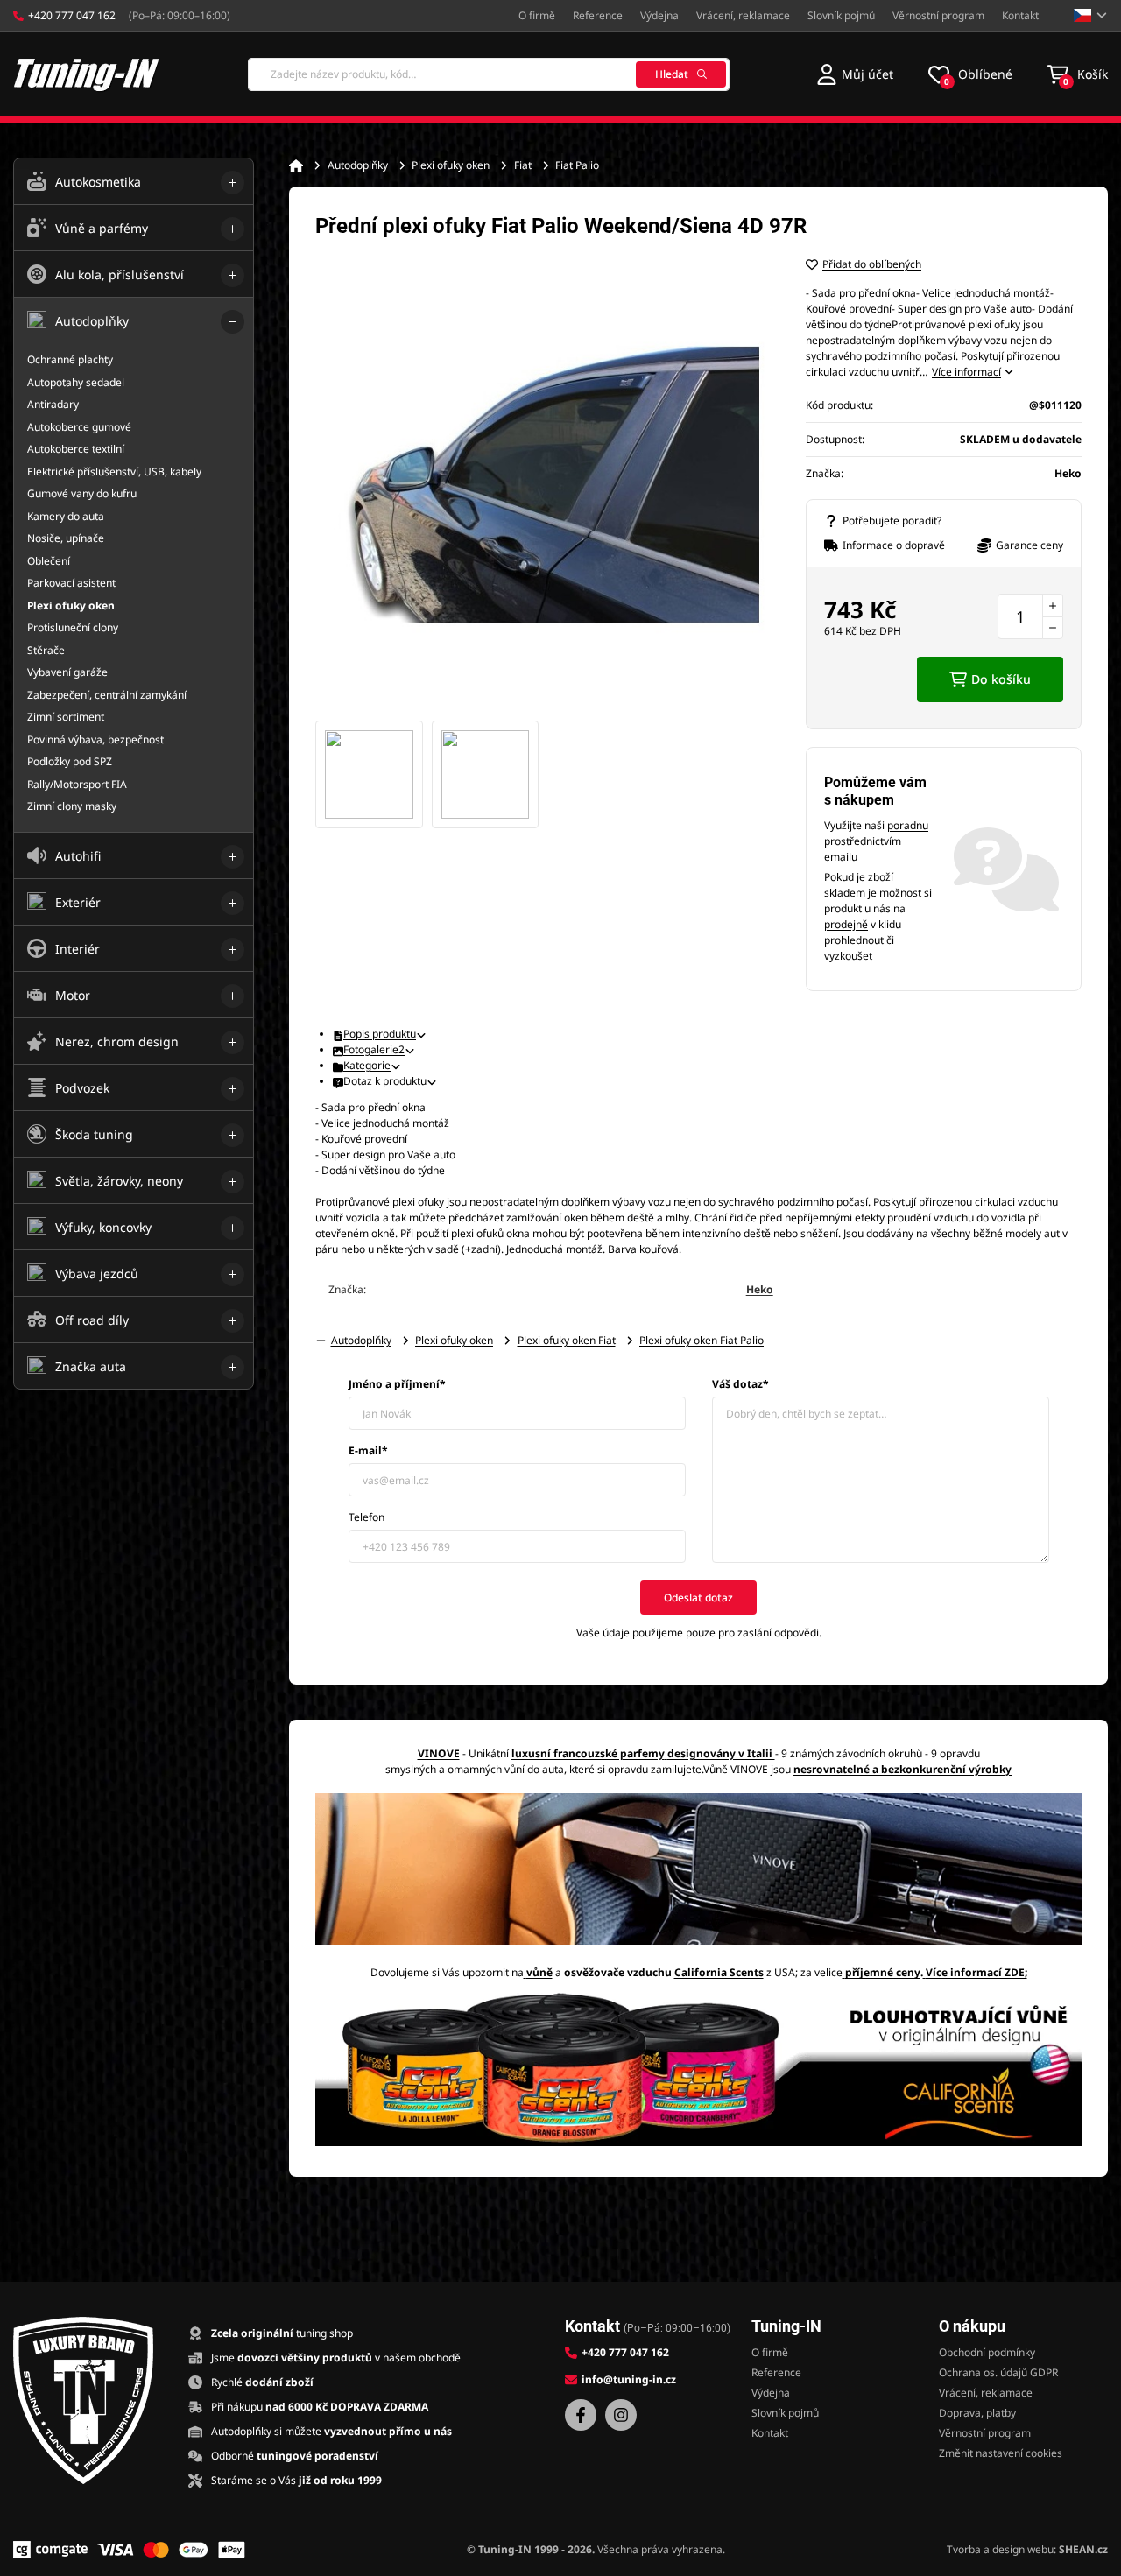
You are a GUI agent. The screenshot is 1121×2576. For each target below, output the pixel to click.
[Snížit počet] (1053, 628)
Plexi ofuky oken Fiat (567, 1340)
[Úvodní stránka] (296, 165)
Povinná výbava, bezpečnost (95, 739)
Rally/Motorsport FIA (77, 784)
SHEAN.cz (1083, 2549)
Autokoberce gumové (79, 427)
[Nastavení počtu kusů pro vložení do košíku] (1030, 616)
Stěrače (46, 650)
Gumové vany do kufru (82, 493)
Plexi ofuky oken (451, 165)
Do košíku (1001, 679)
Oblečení (49, 561)
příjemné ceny (883, 1972)
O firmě (537, 15)
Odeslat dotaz (698, 1598)
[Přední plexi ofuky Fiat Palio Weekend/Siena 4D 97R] (543, 484)
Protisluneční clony (73, 627)
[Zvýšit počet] (1053, 605)
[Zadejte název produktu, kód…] (489, 74)
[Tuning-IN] (87, 74)
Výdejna (659, 15)
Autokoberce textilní (76, 449)
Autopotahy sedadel (76, 382)
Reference (598, 15)
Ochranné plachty (70, 359)
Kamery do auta (66, 516)
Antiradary (53, 404)
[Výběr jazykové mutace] (1091, 15)
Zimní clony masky (72, 806)
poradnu (908, 825)
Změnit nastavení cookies (1001, 2453)
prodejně (846, 924)
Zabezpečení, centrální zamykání (107, 695)
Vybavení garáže (67, 672)
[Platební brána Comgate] (50, 2550)
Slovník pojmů (841, 15)
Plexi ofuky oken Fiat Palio (702, 1340)
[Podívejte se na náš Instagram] (621, 2415)
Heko (760, 1289)
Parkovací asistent (71, 583)
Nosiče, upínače (66, 538)
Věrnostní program (938, 15)
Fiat (523, 165)
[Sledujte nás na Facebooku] (581, 2415)
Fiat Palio (577, 165)
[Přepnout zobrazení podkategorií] (233, 183)
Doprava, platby (977, 2413)
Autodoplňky (358, 165)
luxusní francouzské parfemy (588, 1753)
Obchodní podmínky (987, 2352)
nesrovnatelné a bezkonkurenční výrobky (902, 1769)
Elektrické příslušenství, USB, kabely (114, 472)
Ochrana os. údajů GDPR (998, 2372)
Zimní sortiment (66, 717)
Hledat (672, 74)
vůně (539, 1972)
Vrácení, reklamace (743, 15)
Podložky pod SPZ (70, 761)
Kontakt (1020, 15)
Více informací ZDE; (976, 1972)
